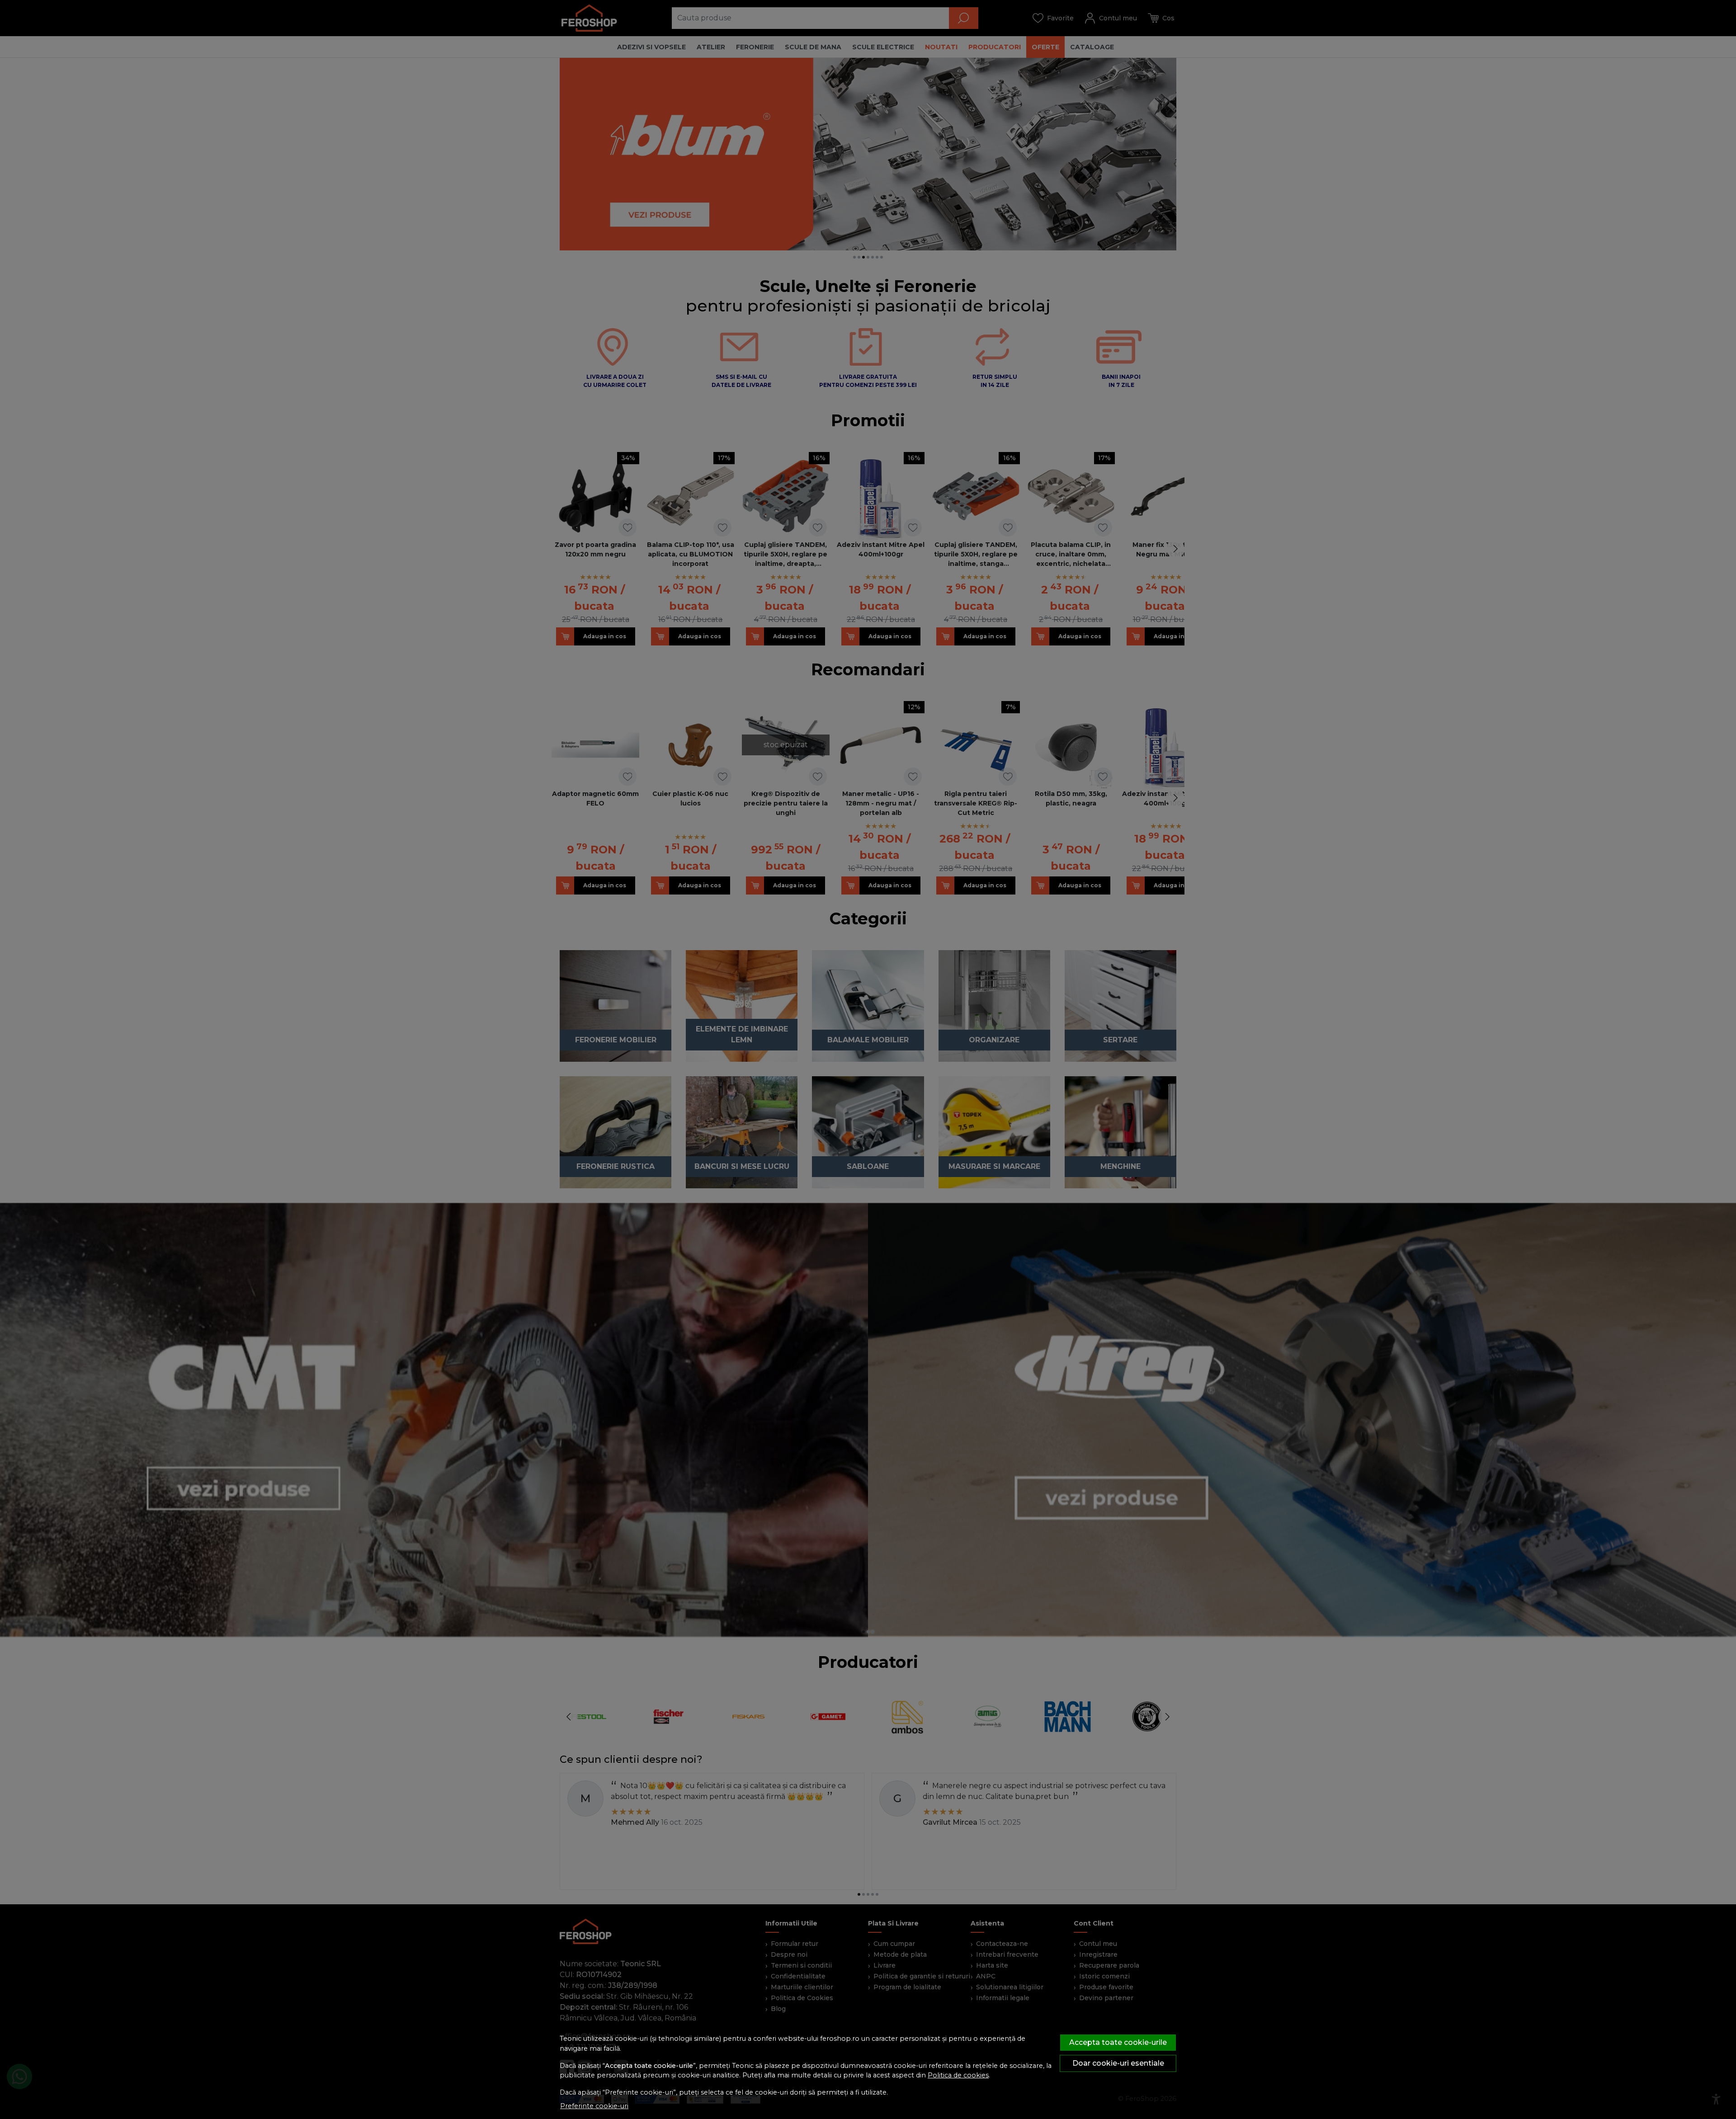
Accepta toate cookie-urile (1118, 2042)
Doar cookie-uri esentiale (1118, 2063)
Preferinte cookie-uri (594, 2106)
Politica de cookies (958, 2075)
